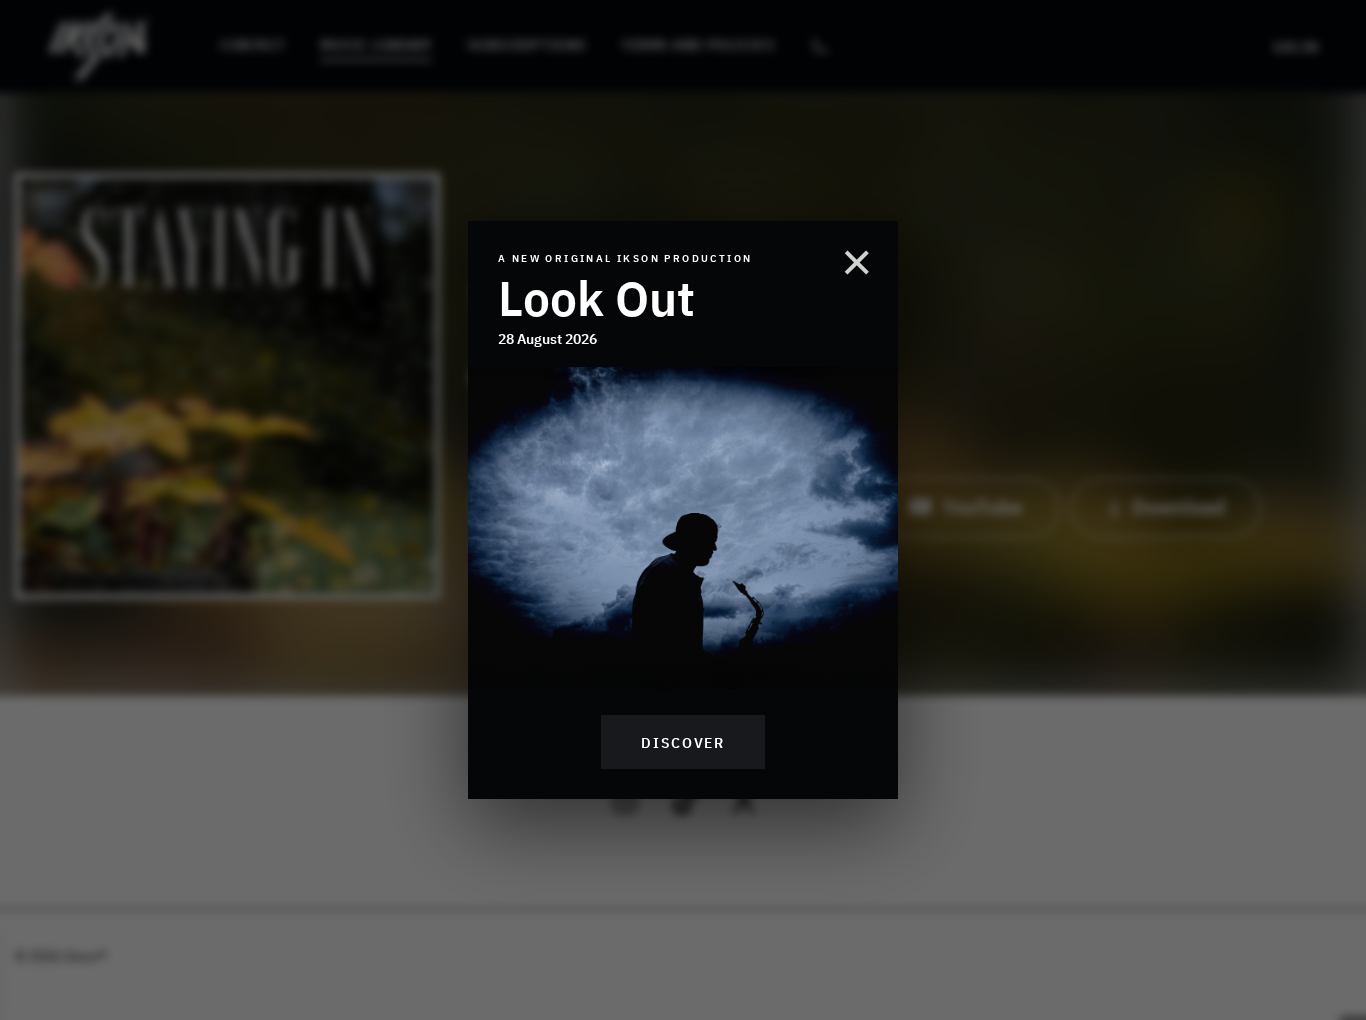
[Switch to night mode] (820, 46)
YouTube (982, 505)
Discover (682, 742)
